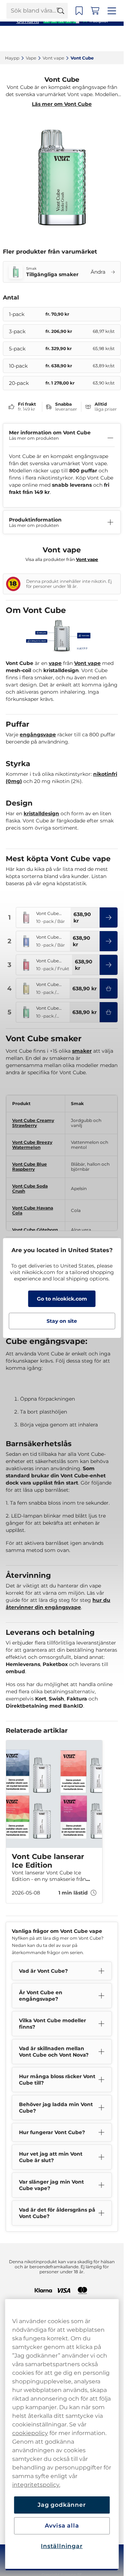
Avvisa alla (62, 2526)
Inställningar (62, 2546)
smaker (82, 1053)
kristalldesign (41, 815)
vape (55, 672)
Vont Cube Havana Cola (33, 1207)
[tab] (67, 1904)
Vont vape (87, 672)
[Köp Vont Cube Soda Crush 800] (115, 1014)
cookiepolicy (30, 2433)
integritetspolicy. (36, 2485)
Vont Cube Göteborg (35, 1226)
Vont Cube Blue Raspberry (30, 1168)
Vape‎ (31, 58)
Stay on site (62, 1321)
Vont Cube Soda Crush (37, 1188)
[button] (115, 919)
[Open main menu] (120, 39)
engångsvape (38, 736)
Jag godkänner (62, 2505)
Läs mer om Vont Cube (65, 104)
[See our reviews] (65, 20)
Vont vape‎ (53, 58)
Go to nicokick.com (62, 1299)
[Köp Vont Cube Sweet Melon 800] (115, 990)
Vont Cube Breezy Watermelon (32, 1147)
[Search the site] (70, 39)
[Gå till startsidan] (32, 39)
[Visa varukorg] (104, 39)
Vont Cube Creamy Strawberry (33, 1125)
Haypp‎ (12, 58)
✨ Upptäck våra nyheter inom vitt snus (62, 7)
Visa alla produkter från (65, 566)
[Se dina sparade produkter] (88, 39)
